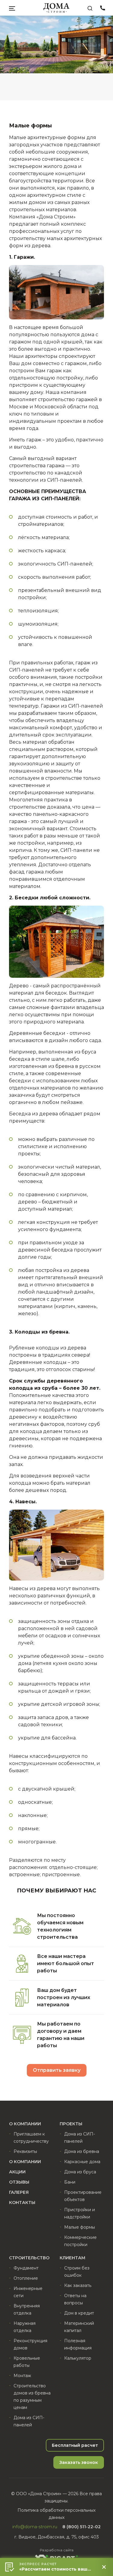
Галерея (19, 2192)
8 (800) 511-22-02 (102, 9)
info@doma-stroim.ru (35, 2527)
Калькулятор (78, 2358)
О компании (25, 2162)
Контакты (22, 2203)
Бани (70, 2182)
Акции (17, 2172)
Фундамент (26, 2268)
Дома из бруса (80, 2172)
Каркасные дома (82, 2162)
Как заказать (78, 2285)
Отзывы (19, 2182)
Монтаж (22, 2376)
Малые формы (80, 2227)
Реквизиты (25, 2151)
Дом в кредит (79, 2313)
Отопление (26, 2278)
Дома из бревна (82, 2151)
